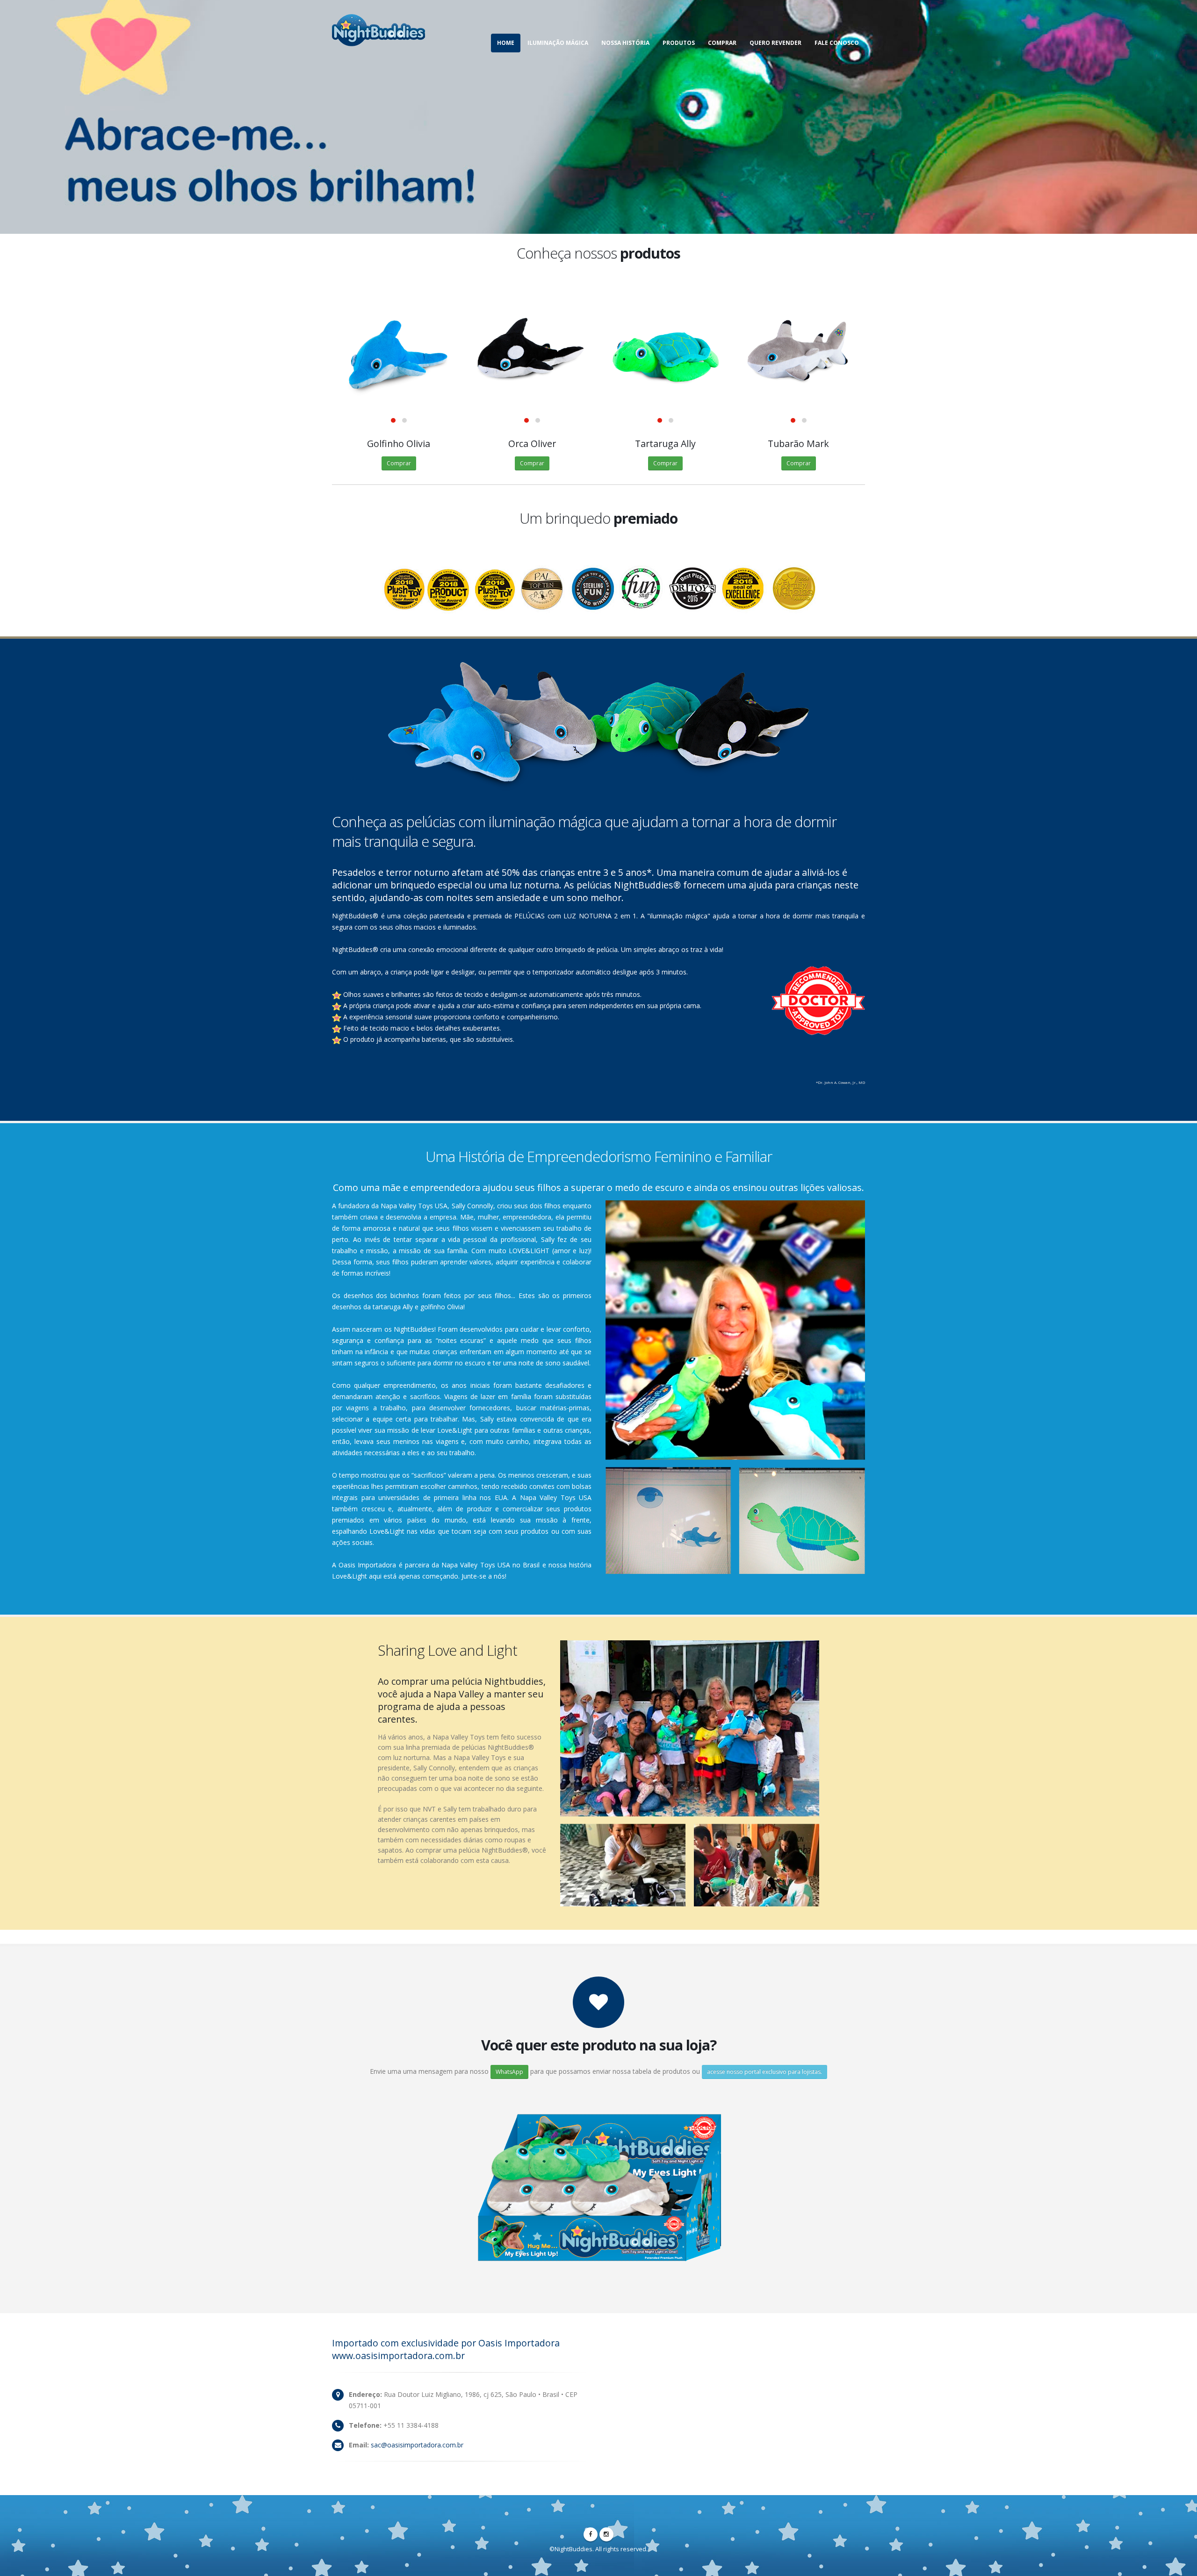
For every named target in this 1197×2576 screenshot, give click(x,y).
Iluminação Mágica (558, 43)
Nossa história (625, 43)
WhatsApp (509, 2072)
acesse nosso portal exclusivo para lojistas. (764, 2072)
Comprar (722, 43)
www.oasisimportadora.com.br (398, 2356)
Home (506, 43)
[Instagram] (606, 2534)
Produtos (679, 43)
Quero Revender (775, 43)
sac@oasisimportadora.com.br (417, 2445)
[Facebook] (591, 2534)
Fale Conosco (837, 43)
